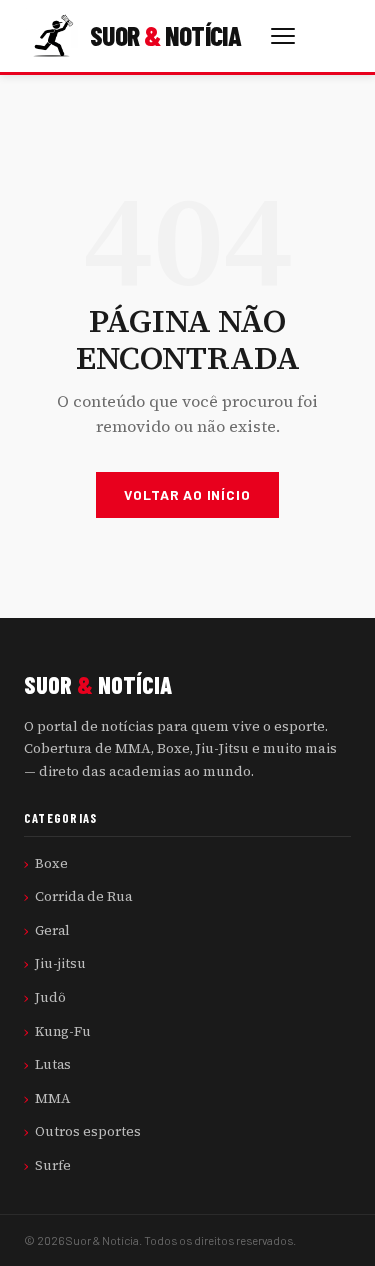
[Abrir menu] (283, 36)
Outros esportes (88, 1131)
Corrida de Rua (83, 896)
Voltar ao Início (187, 494)
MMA (52, 1098)
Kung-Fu (63, 1031)
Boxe (51, 863)
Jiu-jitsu (60, 963)
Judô (50, 997)
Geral (52, 930)
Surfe (53, 1165)
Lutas (53, 1064)
